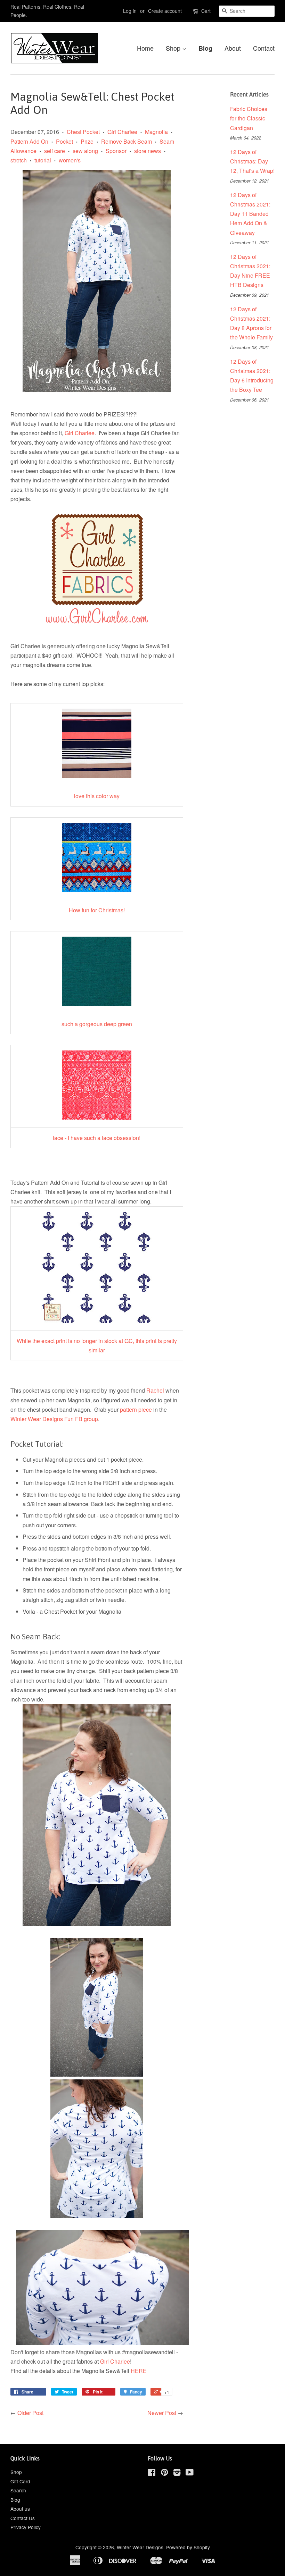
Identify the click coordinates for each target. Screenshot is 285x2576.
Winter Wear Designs (140, 2547)
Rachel (155, 1390)
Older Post (30, 2413)
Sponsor (116, 151)
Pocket (64, 141)
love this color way (97, 796)
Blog (205, 48)
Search (18, 2490)
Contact (264, 48)
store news (148, 151)
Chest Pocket (83, 132)
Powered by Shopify (188, 2547)
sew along (85, 151)
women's (70, 160)
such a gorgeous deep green (97, 1024)
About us (20, 2509)
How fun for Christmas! (97, 910)
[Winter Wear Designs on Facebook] (152, 2473)
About (233, 48)
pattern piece (136, 1409)
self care (55, 151)
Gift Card (20, 2481)
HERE (139, 2371)
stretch (19, 160)
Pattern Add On (29, 141)
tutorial (43, 160)
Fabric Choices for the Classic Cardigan (249, 118)
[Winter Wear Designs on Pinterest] (164, 2473)
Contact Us (23, 2518)
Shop (174, 48)
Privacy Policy (26, 2527)
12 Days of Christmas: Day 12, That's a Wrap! (252, 161)
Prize (87, 141)
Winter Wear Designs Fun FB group (54, 1419)
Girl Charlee (122, 132)
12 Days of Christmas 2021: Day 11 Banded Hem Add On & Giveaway (250, 214)
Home (145, 48)
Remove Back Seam (127, 141)
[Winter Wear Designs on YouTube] (190, 2473)
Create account (165, 11)
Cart (206, 11)
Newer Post (162, 2413)
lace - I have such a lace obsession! (97, 1138)
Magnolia (156, 132)
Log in (130, 11)
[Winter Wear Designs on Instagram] (177, 2473)
